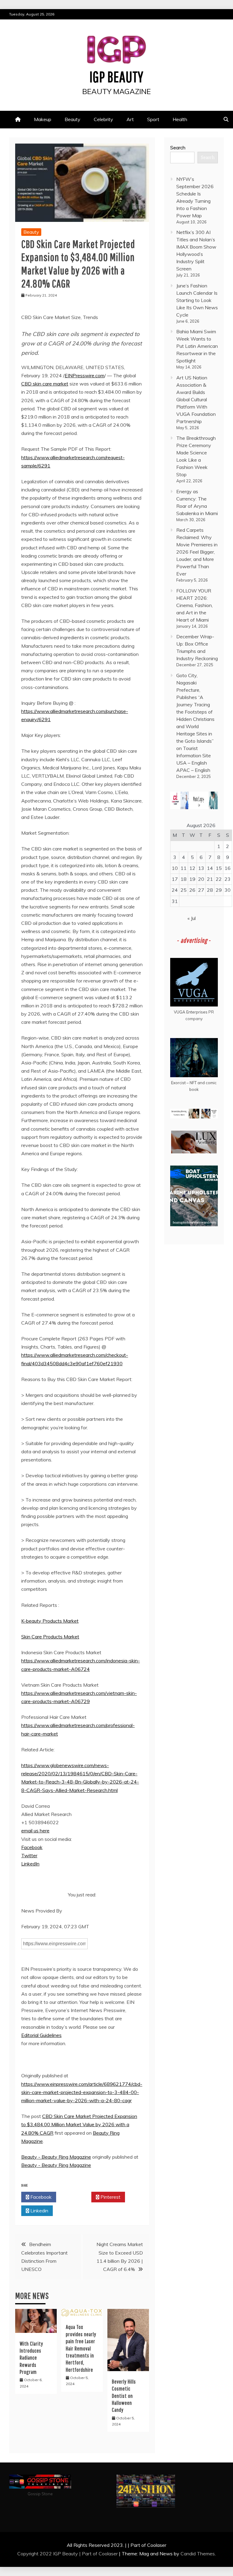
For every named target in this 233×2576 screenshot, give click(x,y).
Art (130, 119)
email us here (35, 1831)
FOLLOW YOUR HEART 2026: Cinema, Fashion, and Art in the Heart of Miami (194, 605)
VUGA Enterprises (191, 1012)
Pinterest (110, 2197)
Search (178, 148)
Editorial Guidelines (41, 2035)
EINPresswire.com (84, 375)
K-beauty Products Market (50, 1621)
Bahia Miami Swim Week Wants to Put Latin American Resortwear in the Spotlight (197, 346)
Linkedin (39, 2211)
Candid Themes (198, 2554)
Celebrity (103, 119)
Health (180, 119)
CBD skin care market (45, 384)
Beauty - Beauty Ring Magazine (56, 2157)
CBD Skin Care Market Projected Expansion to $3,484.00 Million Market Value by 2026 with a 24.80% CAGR (79, 2124)
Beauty (73, 119)
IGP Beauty (116, 76)
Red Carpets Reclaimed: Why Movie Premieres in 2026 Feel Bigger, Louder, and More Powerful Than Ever (197, 552)
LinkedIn (30, 1864)
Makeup (43, 119)
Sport (153, 119)
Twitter (29, 1855)
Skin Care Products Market (50, 1637)
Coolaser (108, 2554)
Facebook (32, 1847)
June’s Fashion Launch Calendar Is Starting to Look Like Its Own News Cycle (197, 300)
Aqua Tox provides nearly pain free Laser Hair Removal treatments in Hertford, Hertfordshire (81, 2348)
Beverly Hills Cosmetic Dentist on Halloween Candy (124, 2396)
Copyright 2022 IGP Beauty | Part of (58, 2554)
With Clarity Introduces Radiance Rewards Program (31, 2358)
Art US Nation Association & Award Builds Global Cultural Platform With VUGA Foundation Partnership (196, 399)
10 (175, 868)
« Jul (192, 918)
